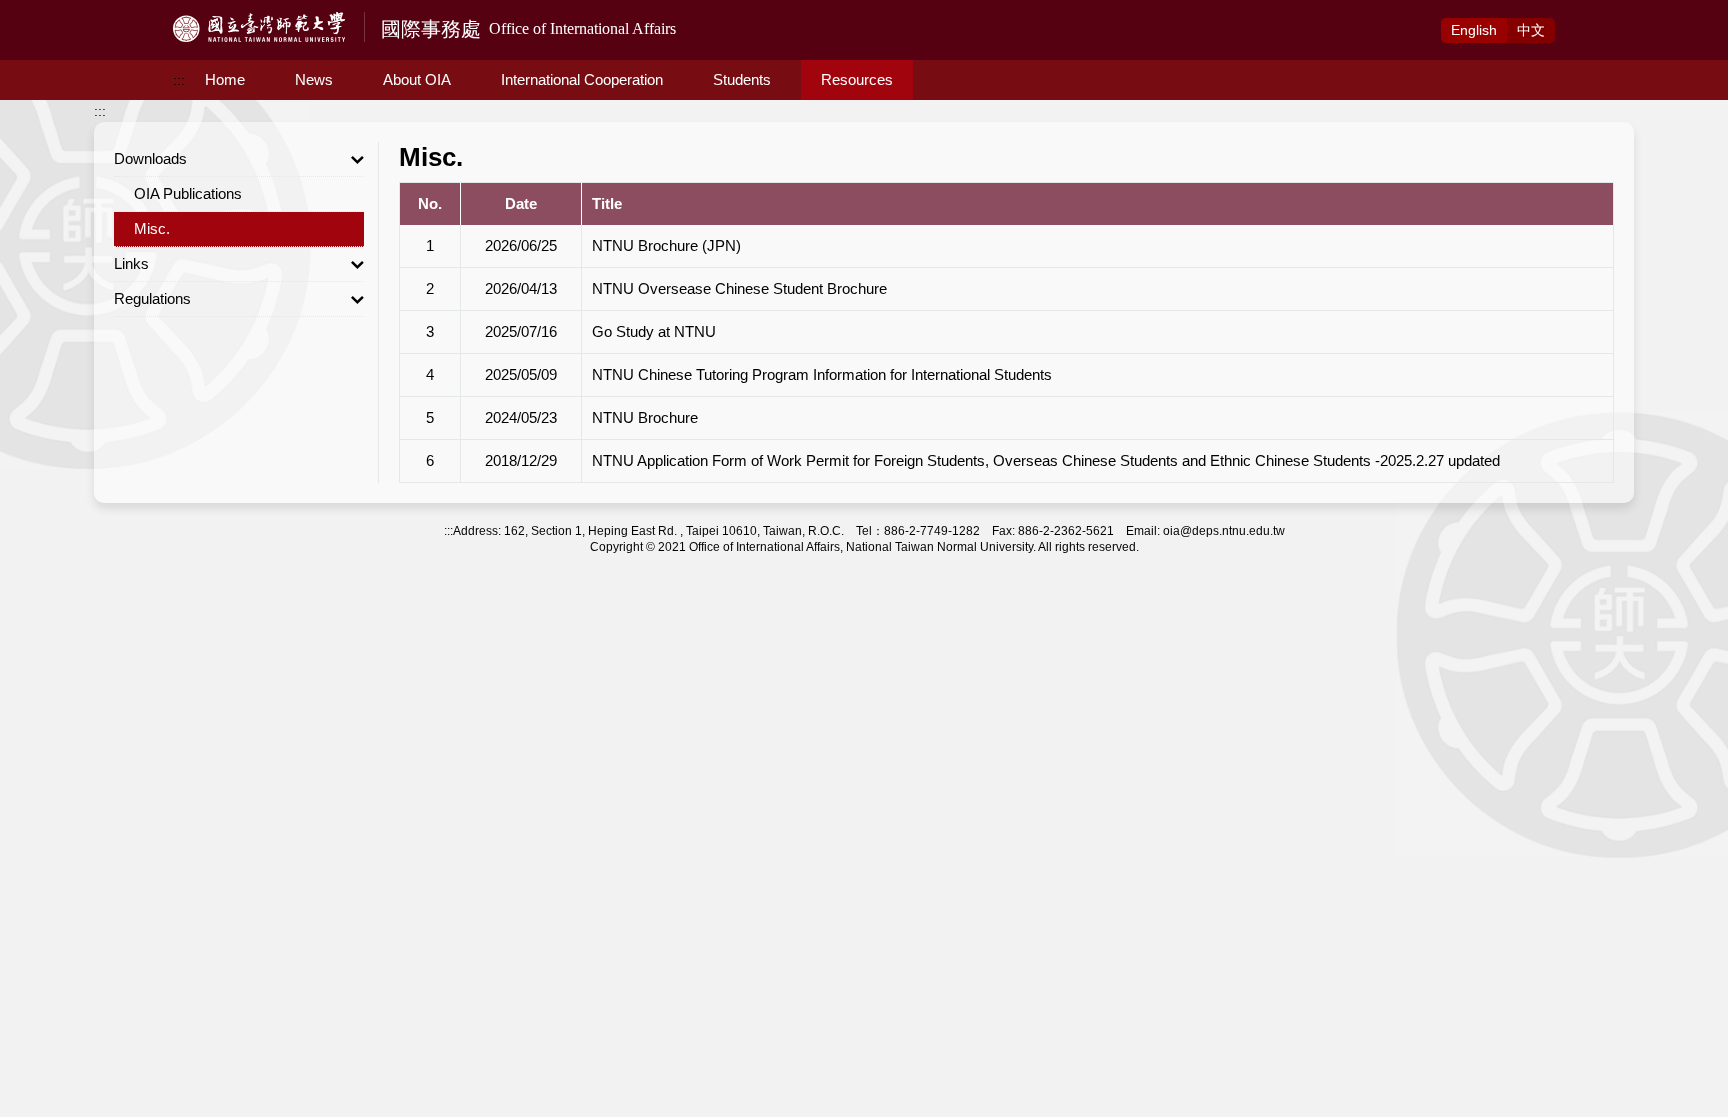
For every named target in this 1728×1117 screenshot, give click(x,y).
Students (742, 79)
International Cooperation (582, 79)
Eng (1474, 30)
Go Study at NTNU (654, 331)
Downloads (150, 158)
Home (225, 79)
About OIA (417, 79)
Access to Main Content (75, 11)
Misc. (152, 228)
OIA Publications (188, 193)
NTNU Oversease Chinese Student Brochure (739, 288)
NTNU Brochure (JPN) (666, 245)
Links (131, 263)
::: (179, 80)
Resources (857, 79)
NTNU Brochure (645, 417)
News (314, 79)
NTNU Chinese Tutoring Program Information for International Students (822, 374)
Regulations (152, 298)
